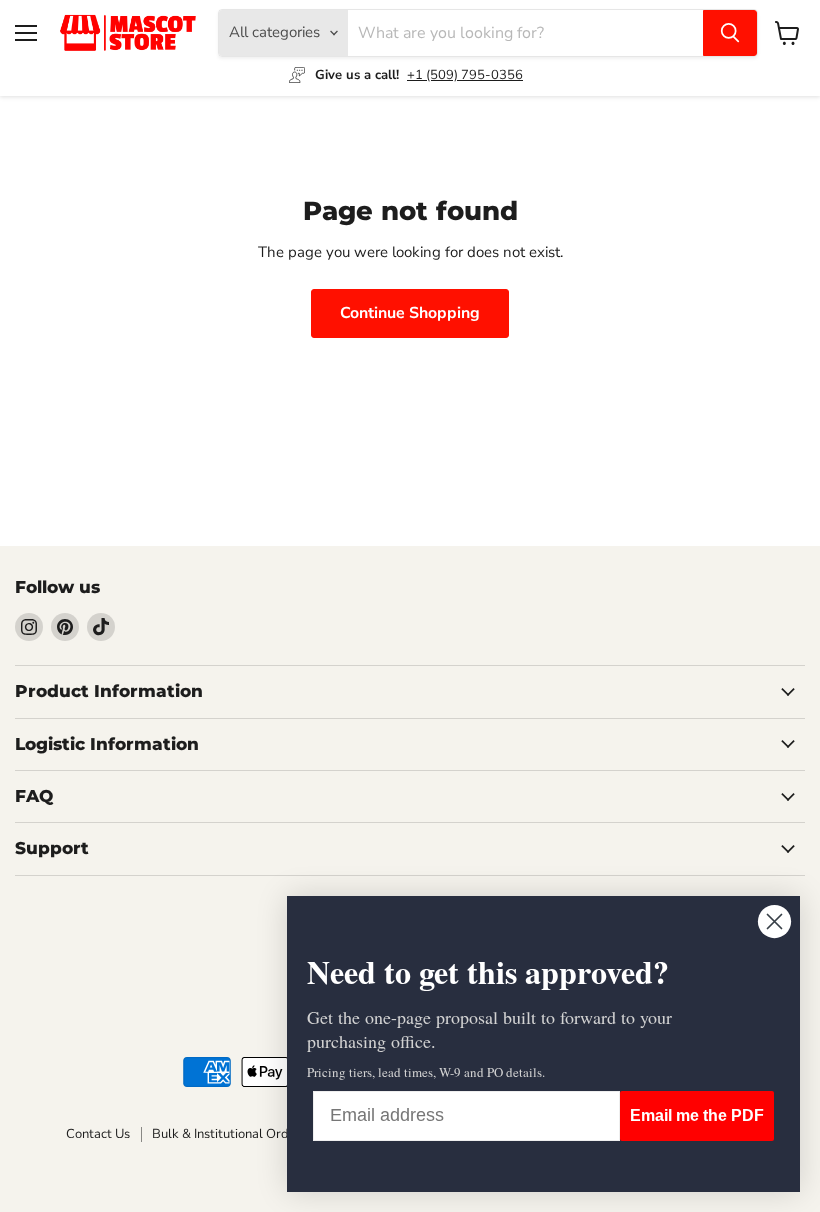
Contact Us (98, 1134)
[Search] (730, 33)
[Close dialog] (774, 921)
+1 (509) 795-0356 (465, 75)
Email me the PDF (697, 1115)
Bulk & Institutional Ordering (235, 1134)
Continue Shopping (410, 313)
